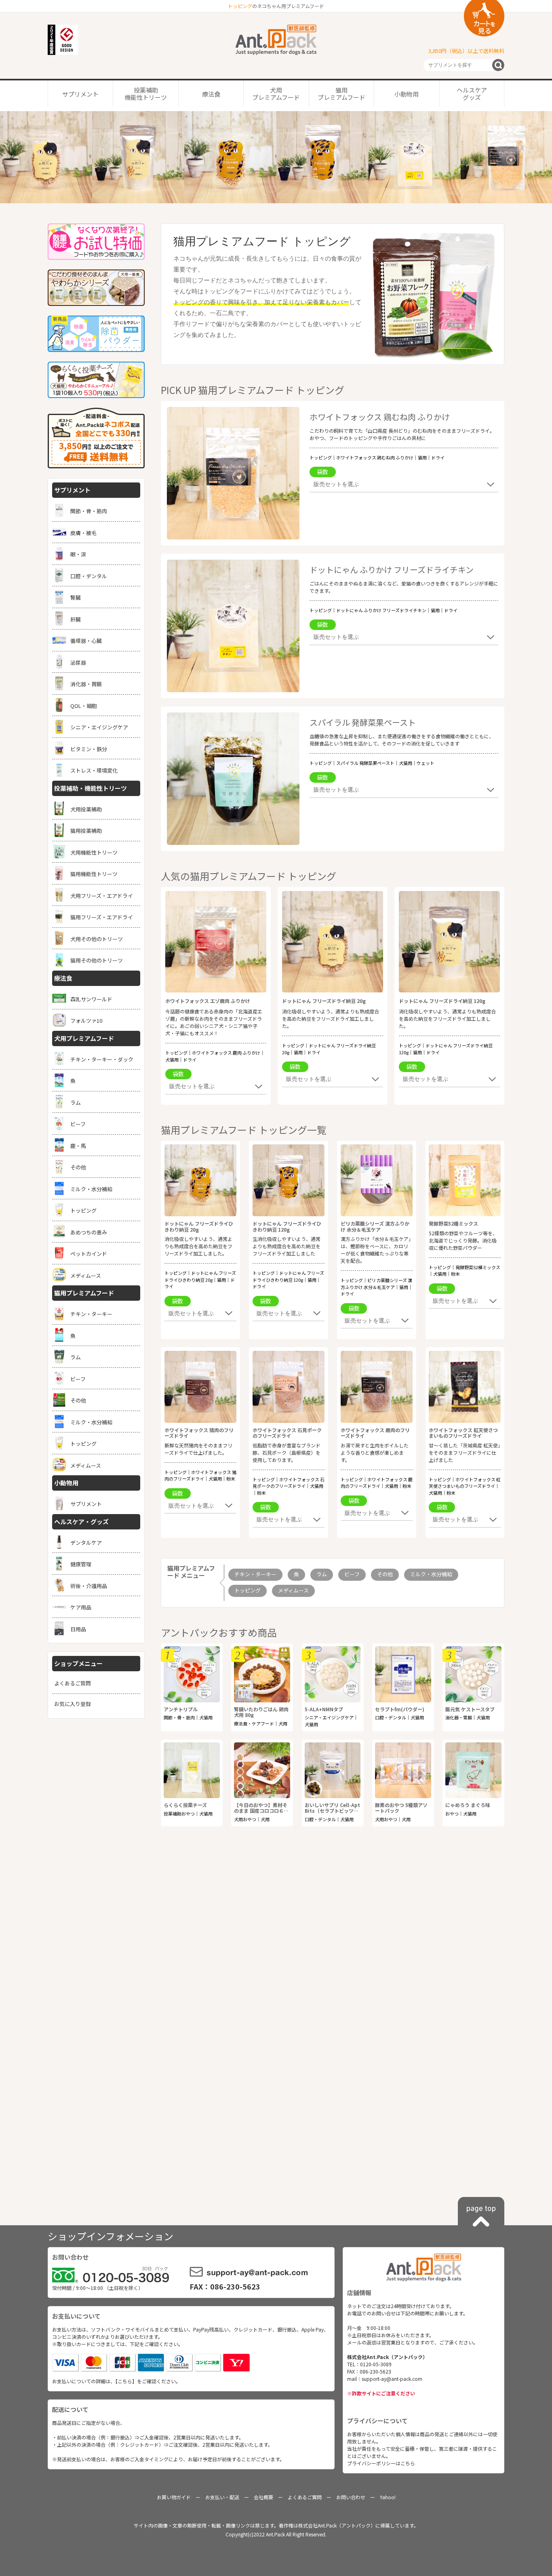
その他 (385, 1574)
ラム (322, 1574)
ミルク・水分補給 (431, 1574)
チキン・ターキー (255, 1574)
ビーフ (352, 1574)
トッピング (248, 1590)
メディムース (293, 1590)
